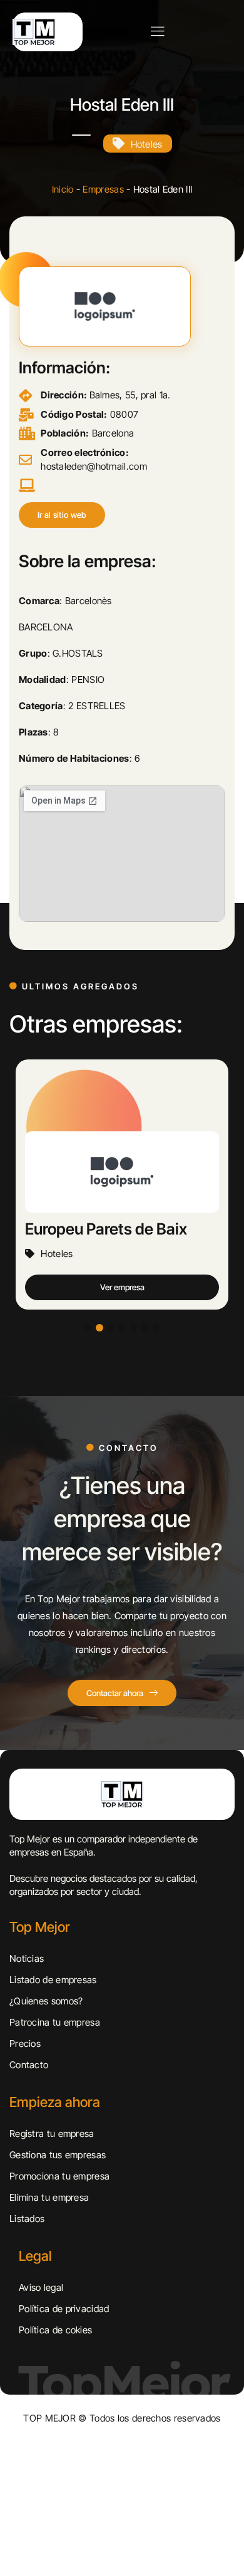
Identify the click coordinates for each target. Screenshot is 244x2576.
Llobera (54, 1228)
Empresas (103, 189)
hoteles (147, 144)
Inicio (63, 189)
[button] (62, 515)
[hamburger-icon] (157, 32)
